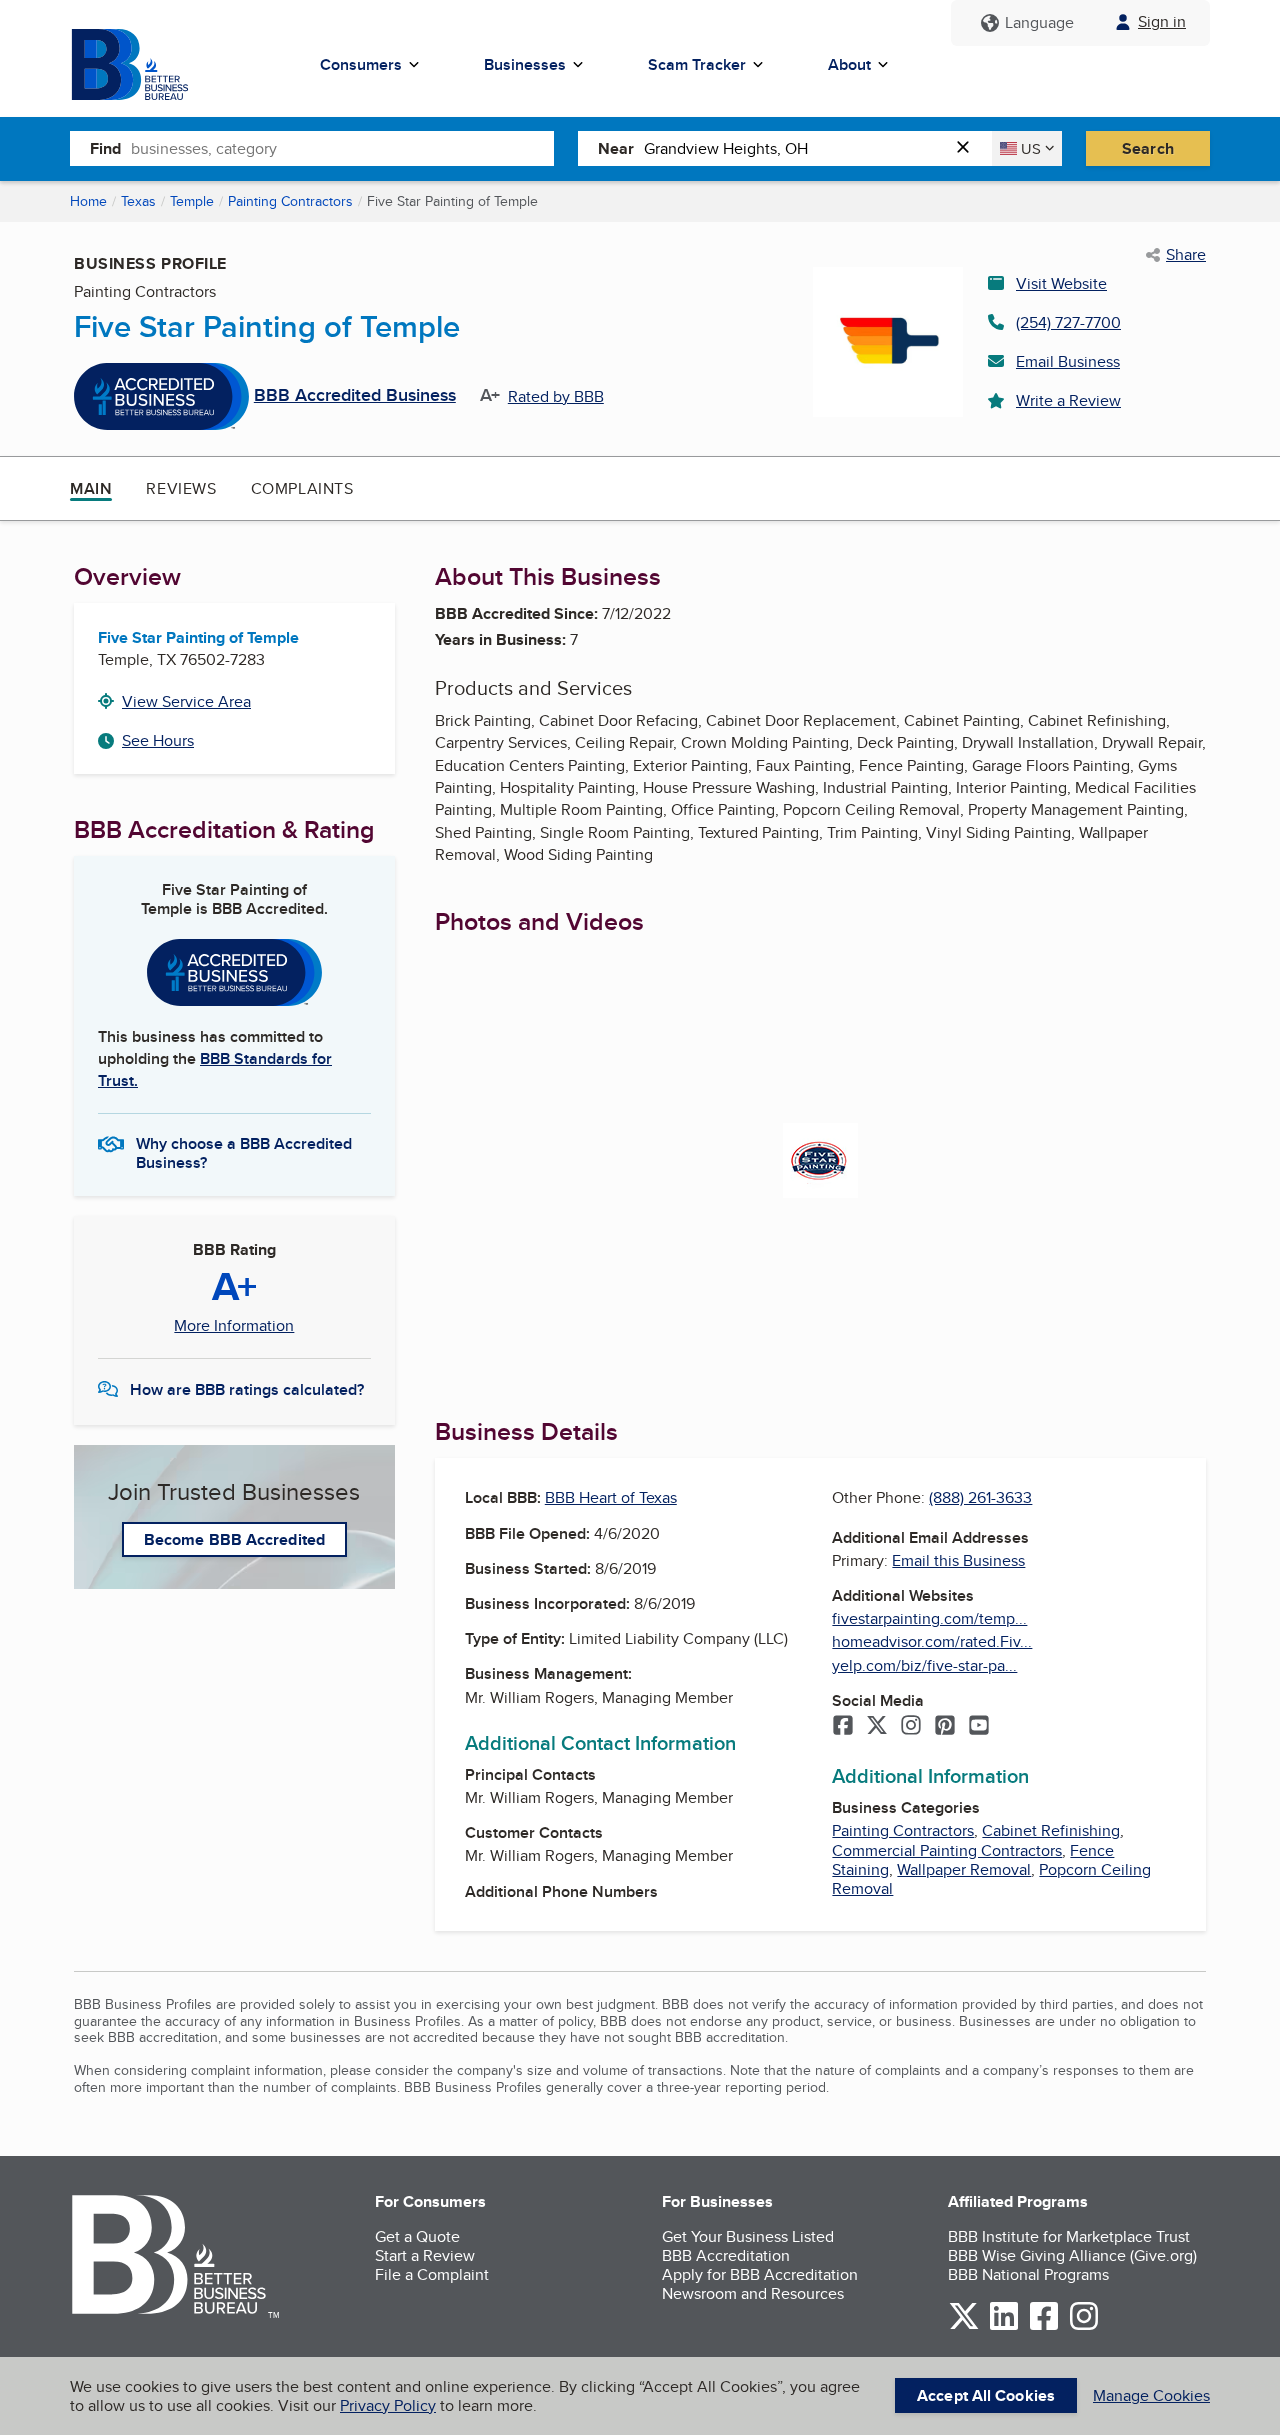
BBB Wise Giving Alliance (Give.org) (1072, 2255)
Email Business (1068, 361)
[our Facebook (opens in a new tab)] (1044, 2326)
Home (88, 201)
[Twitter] (877, 1727)
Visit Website (1061, 283)
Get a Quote (417, 2236)
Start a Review (425, 2255)
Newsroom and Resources (753, 2293)
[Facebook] (843, 1727)
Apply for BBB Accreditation (760, 2274)
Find (105, 148)
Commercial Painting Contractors (947, 1850)
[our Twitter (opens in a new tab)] (964, 2326)
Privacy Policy (388, 2405)
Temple (192, 201)
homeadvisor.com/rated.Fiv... (932, 1641)
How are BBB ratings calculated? (247, 1389)
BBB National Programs (1028, 2274)
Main (91, 488)
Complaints (302, 488)
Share (1186, 255)
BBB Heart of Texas (611, 1497)
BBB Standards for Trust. (215, 1069)
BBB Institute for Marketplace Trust (1069, 2236)
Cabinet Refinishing (1051, 1830)
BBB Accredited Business (355, 396)
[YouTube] (979, 1727)
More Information (234, 1326)
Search (1148, 148)
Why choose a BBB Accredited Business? (244, 1152)
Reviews (181, 488)
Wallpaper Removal (964, 1869)
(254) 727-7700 (1068, 322)
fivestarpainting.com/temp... (929, 1618)
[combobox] (342, 148)
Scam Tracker (697, 64)
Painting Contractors (290, 201)
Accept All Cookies (986, 2395)
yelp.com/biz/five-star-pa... (924, 1665)
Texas (138, 201)
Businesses (525, 64)
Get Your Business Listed (748, 2236)
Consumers (361, 64)
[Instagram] (911, 1727)
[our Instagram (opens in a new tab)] (1084, 2326)
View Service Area (186, 701)
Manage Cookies (1151, 2395)
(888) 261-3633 (980, 1497)
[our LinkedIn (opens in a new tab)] (1004, 2326)
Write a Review (1068, 400)
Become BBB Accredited (234, 1539)
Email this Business (958, 1560)
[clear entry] (969, 148)
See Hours (158, 740)
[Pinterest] (945, 1727)
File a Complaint (432, 2274)
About (849, 64)
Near (616, 148)
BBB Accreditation (726, 2255)
